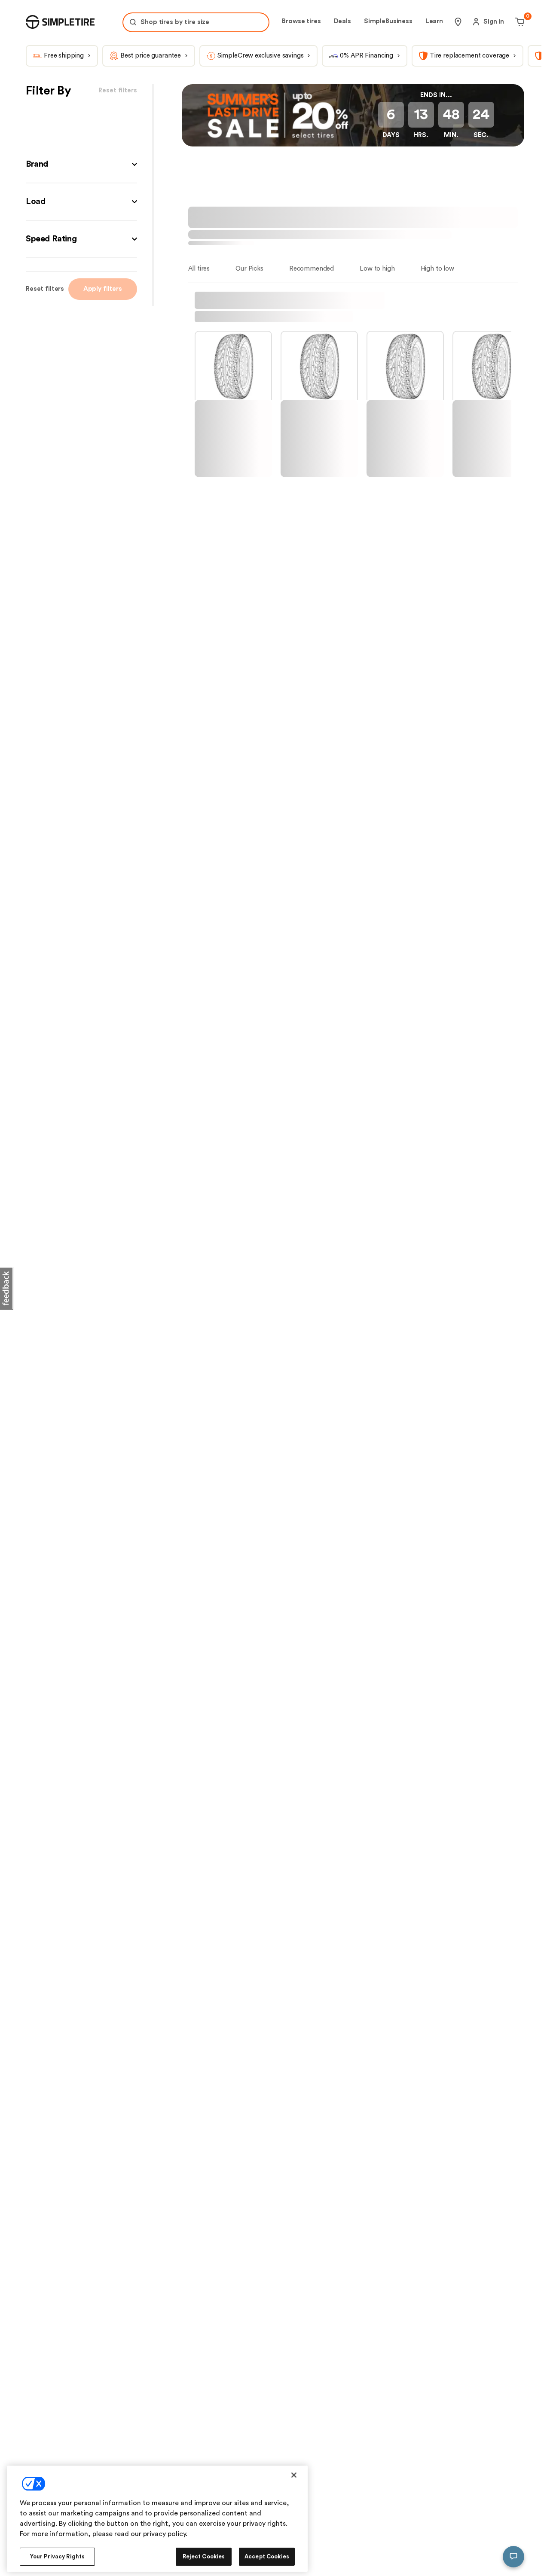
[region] (157, 2519)
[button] (81, 164)
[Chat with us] (513, 2557)
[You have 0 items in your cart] (518, 22)
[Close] (294, 2475)
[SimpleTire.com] (60, 22)
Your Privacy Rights (57, 2556)
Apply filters (103, 289)
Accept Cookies (267, 2556)
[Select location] (458, 22)
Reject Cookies (204, 2556)
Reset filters (45, 289)
